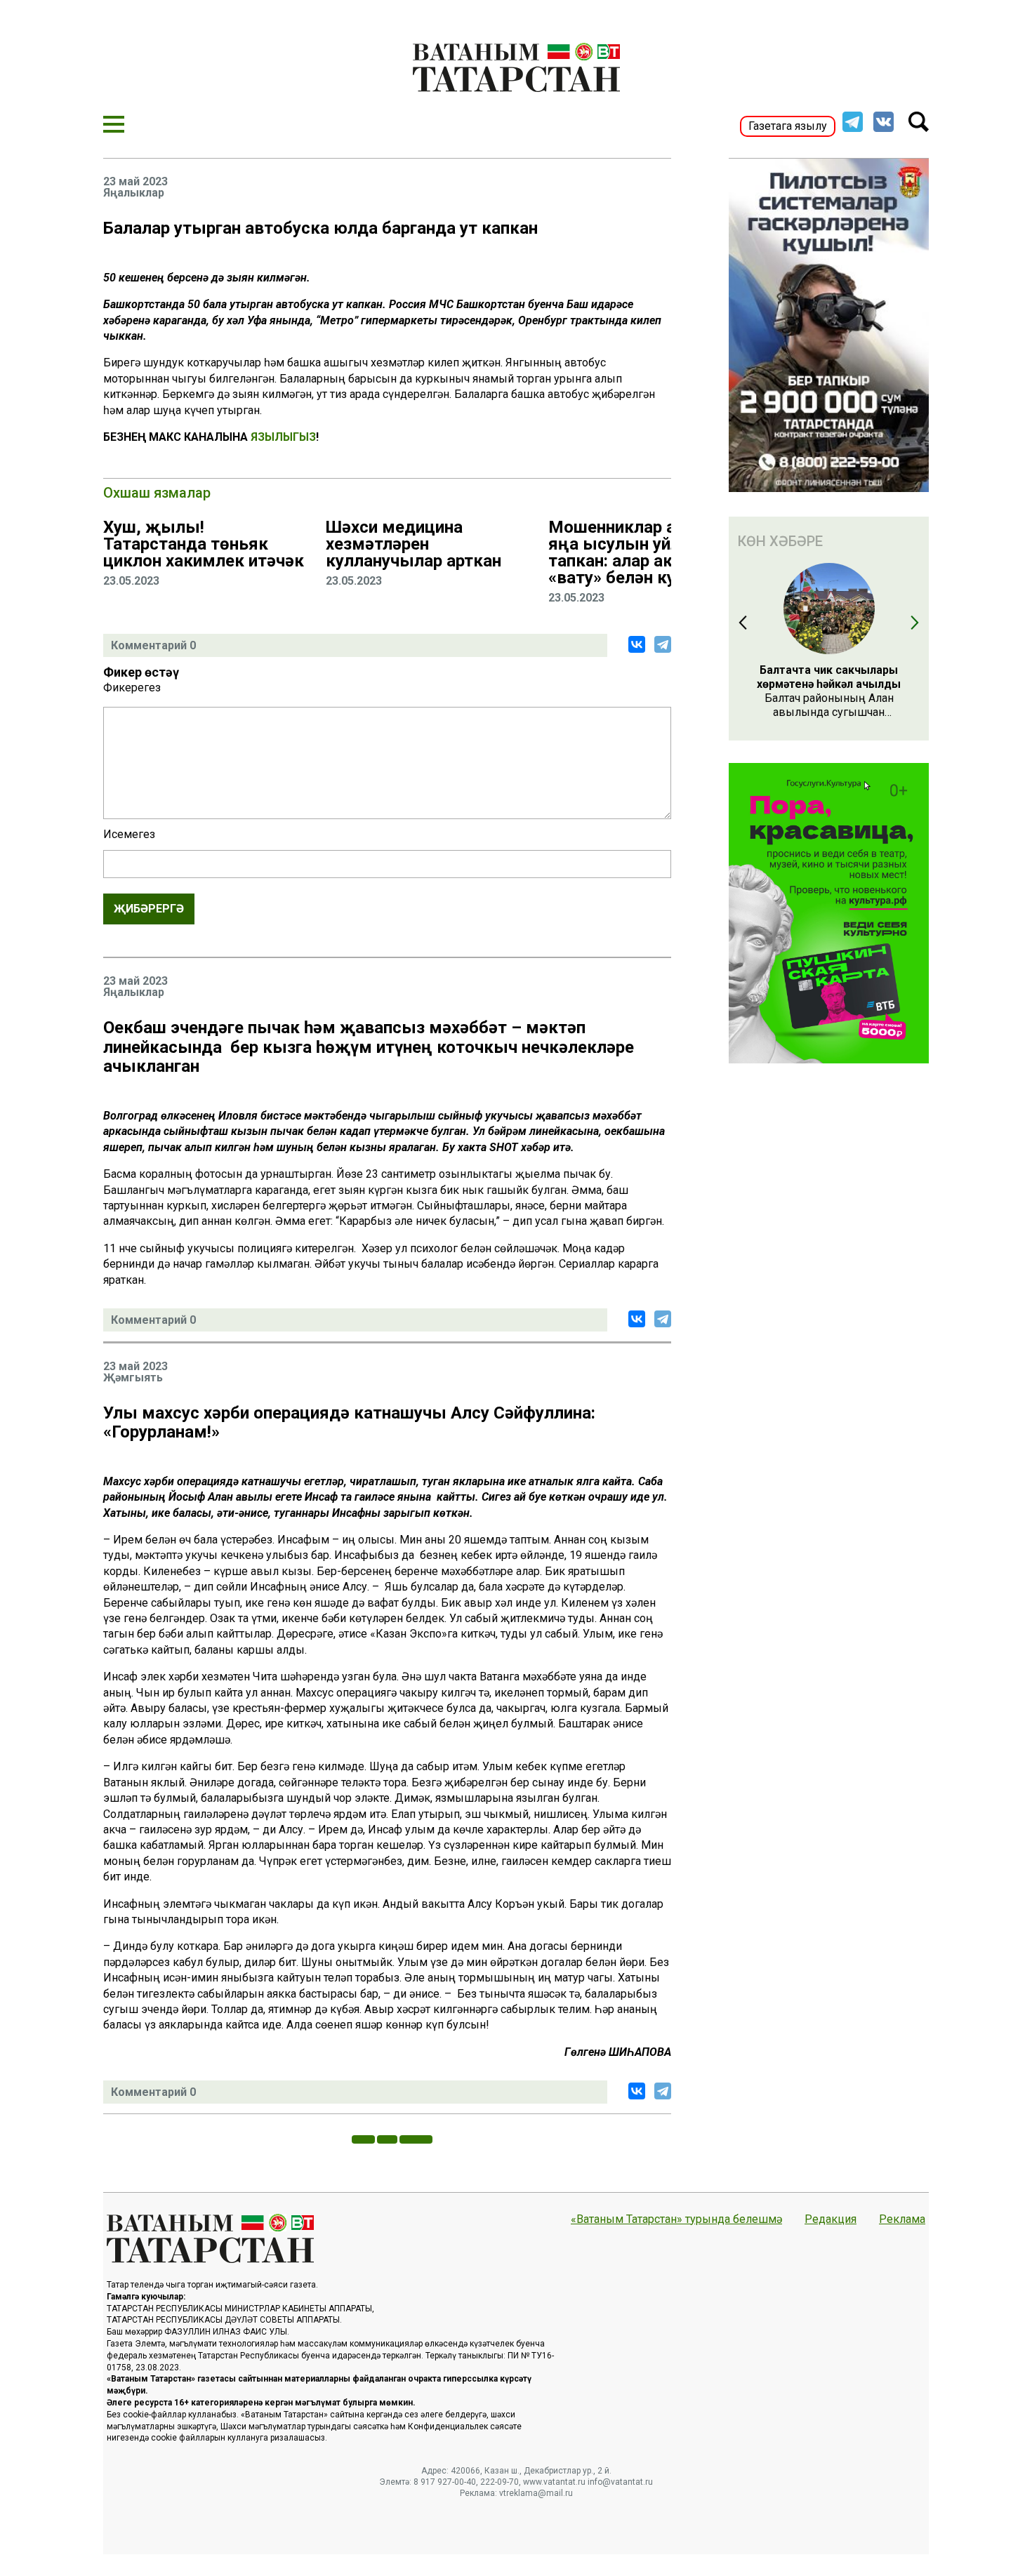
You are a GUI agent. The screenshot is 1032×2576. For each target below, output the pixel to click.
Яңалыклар (134, 193)
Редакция (831, 2219)
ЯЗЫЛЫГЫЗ (283, 437)
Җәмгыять (133, 1378)
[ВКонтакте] (637, 644)
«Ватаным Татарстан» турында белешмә (676, 2219)
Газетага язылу (788, 126)
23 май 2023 (135, 182)
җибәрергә (149, 909)
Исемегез (129, 835)
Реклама (902, 2219)
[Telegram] (663, 644)
